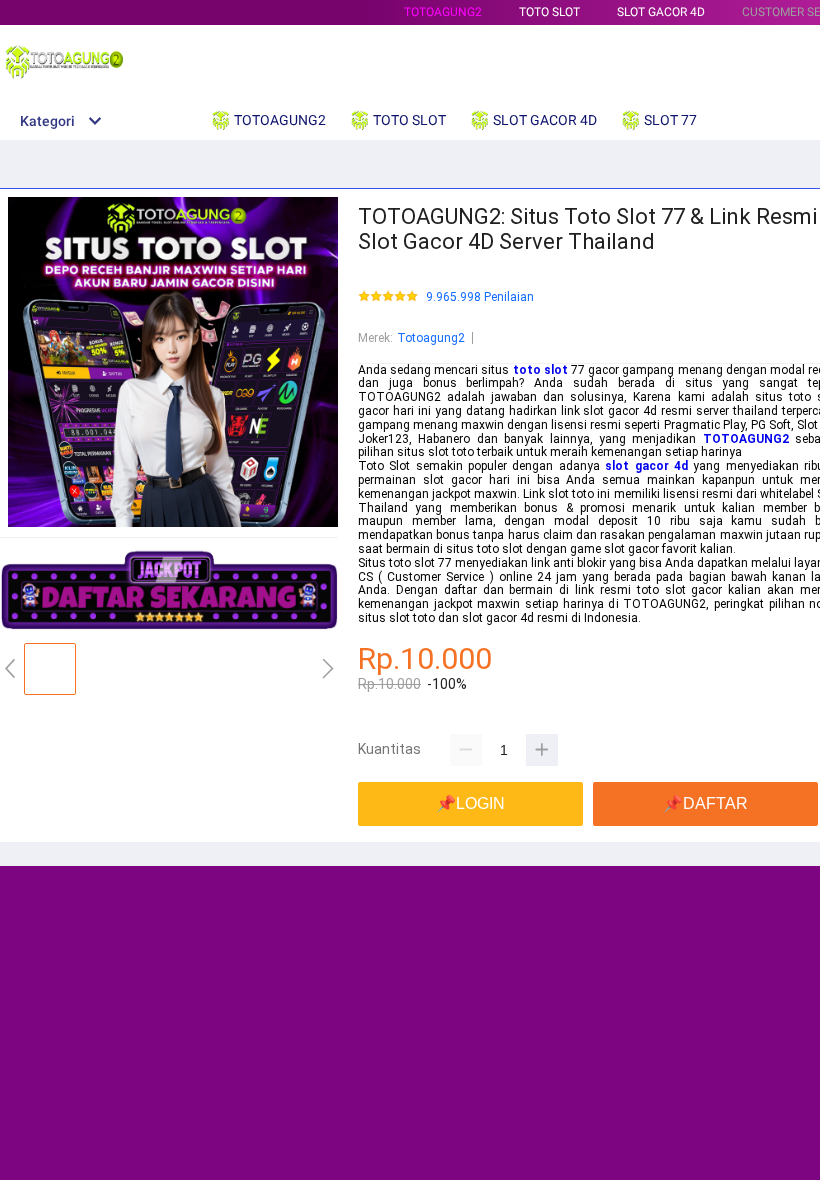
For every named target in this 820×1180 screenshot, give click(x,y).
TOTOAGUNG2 (443, 12)
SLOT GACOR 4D (661, 12)
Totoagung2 (431, 338)
